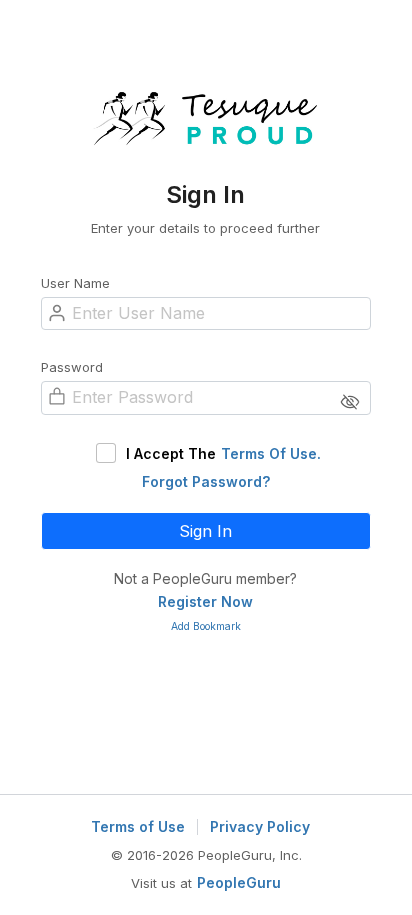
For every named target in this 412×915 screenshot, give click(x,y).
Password (72, 367)
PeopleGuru (239, 883)
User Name (75, 283)
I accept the (223, 453)
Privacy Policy (260, 827)
